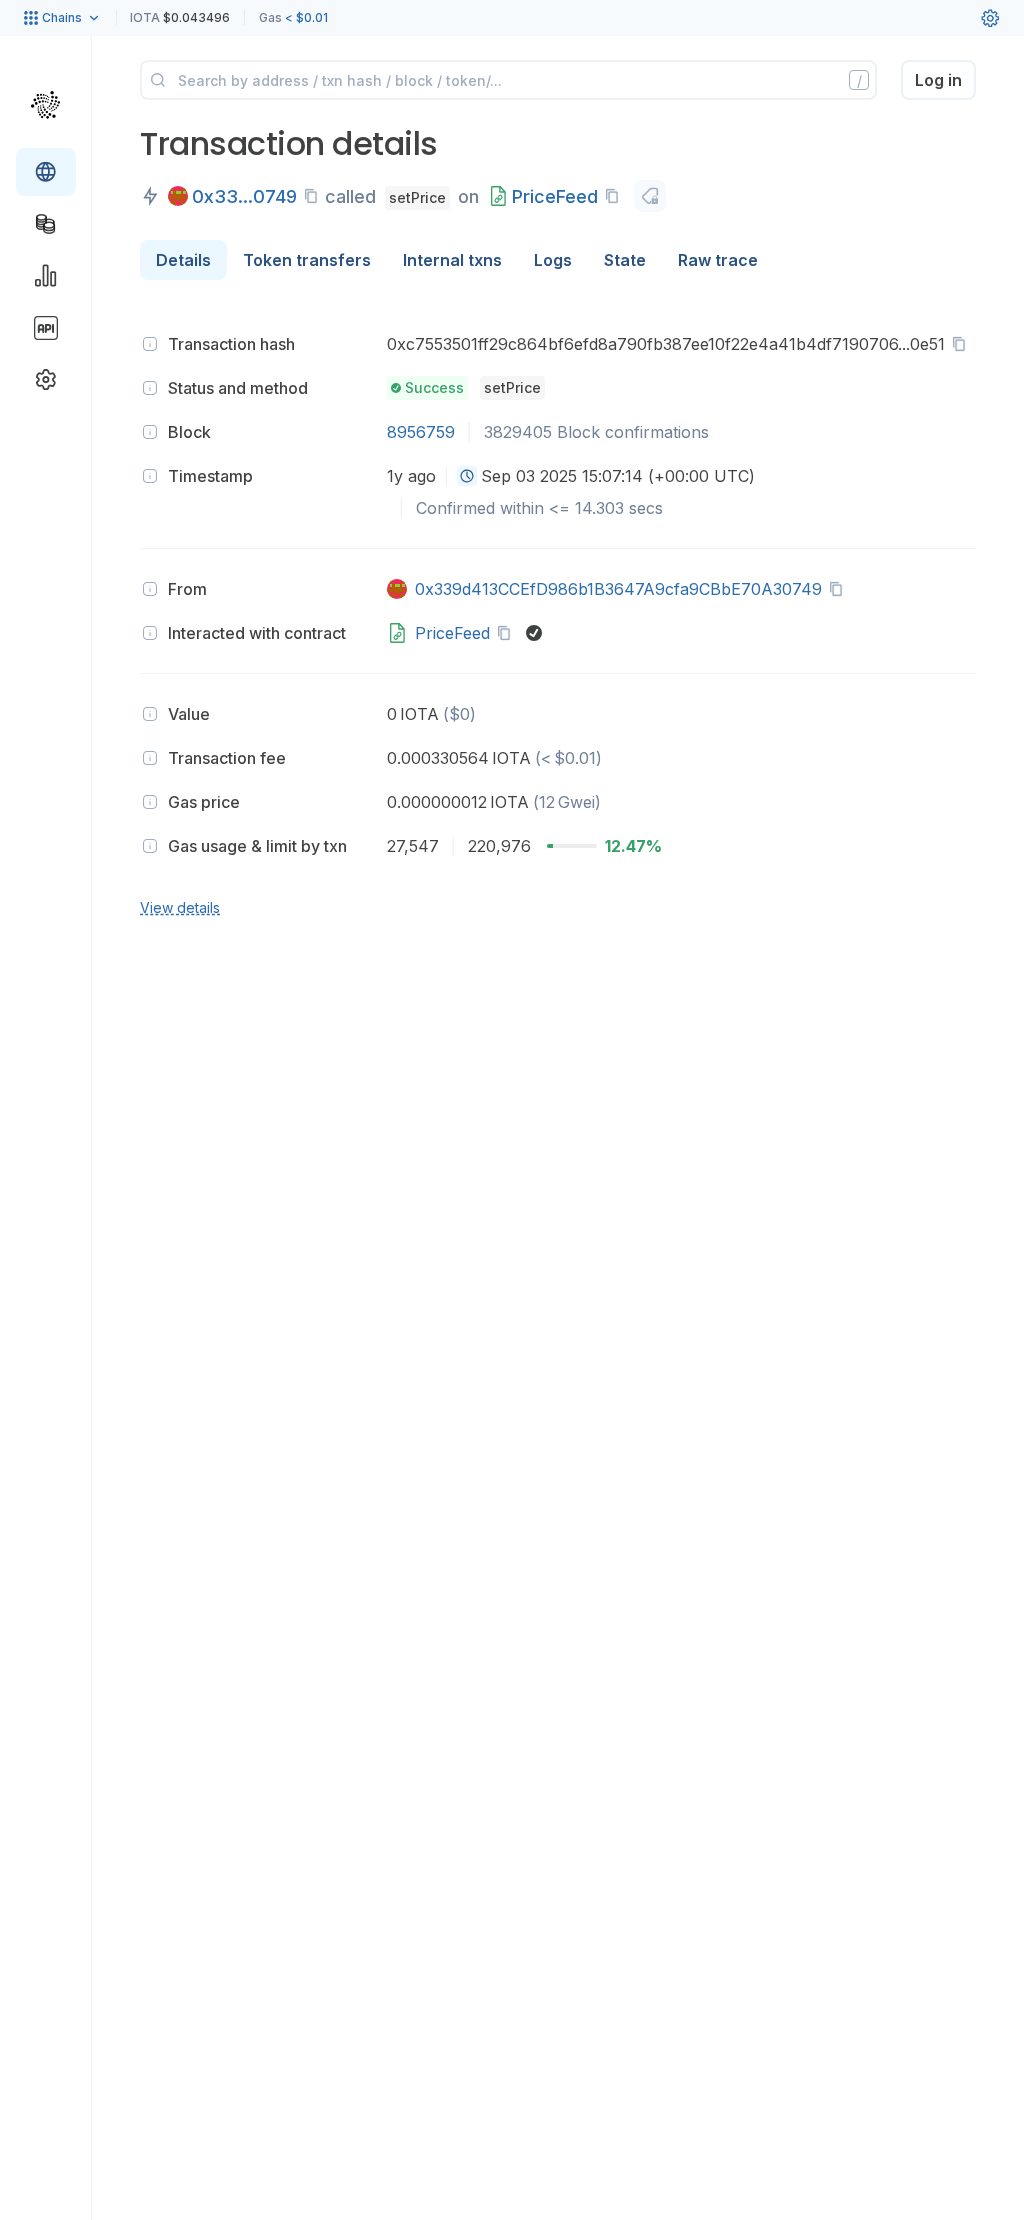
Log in (938, 80)
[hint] (150, 344)
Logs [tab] (553, 260)
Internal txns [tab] (452, 260)
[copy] (315, 196)
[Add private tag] (650, 196)
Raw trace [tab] (718, 260)
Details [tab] (183, 260)
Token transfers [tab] (307, 260)
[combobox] (467, 476)
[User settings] (990, 18)
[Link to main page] (45, 104)
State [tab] (625, 260)
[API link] (46, 328)
